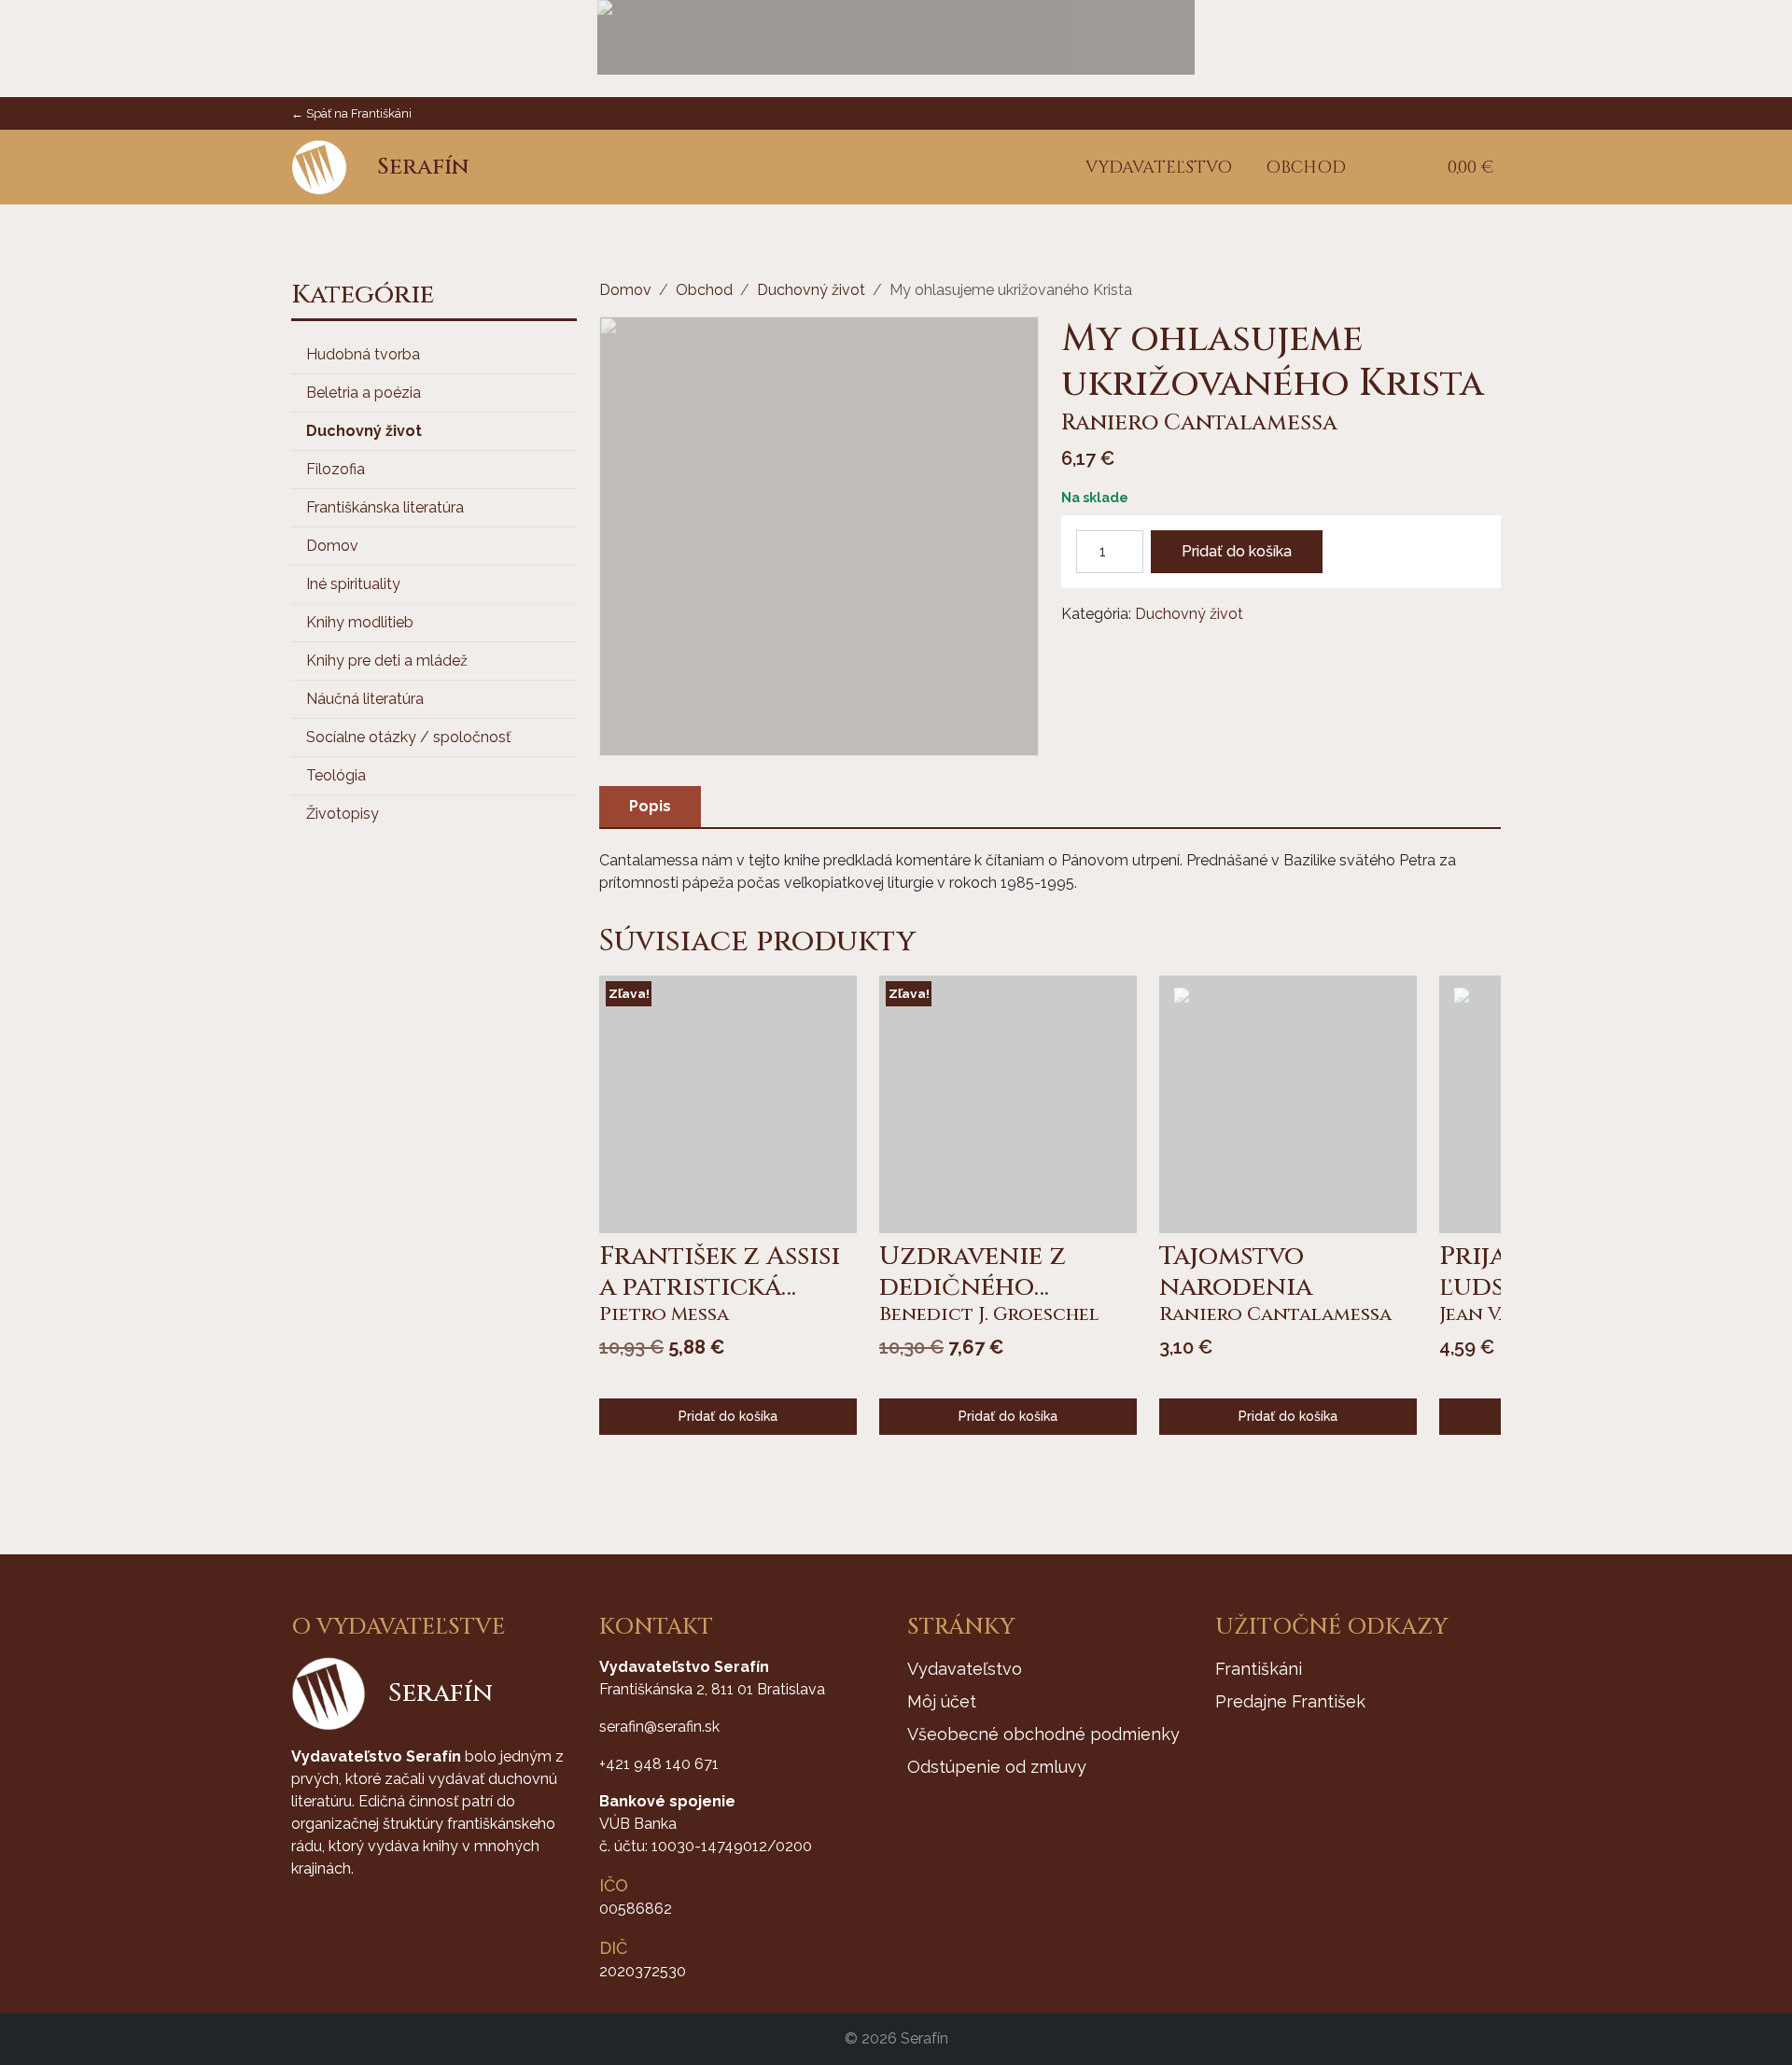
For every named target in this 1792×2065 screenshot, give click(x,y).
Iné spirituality (353, 584)
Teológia (336, 775)
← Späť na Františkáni (351, 113)
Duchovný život (364, 431)
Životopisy (343, 814)
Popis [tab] (650, 806)
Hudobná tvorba (363, 354)
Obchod (704, 290)
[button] (1377, 168)
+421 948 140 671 (659, 1764)
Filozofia (336, 469)
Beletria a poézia (364, 393)
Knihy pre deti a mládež (387, 660)
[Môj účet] (1405, 168)
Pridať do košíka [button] (728, 1416)
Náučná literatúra (365, 699)
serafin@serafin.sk (659, 1727)
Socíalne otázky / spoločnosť (408, 737)
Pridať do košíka (1237, 551)
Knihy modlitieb (360, 622)
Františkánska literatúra (385, 507)
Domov (332, 546)
